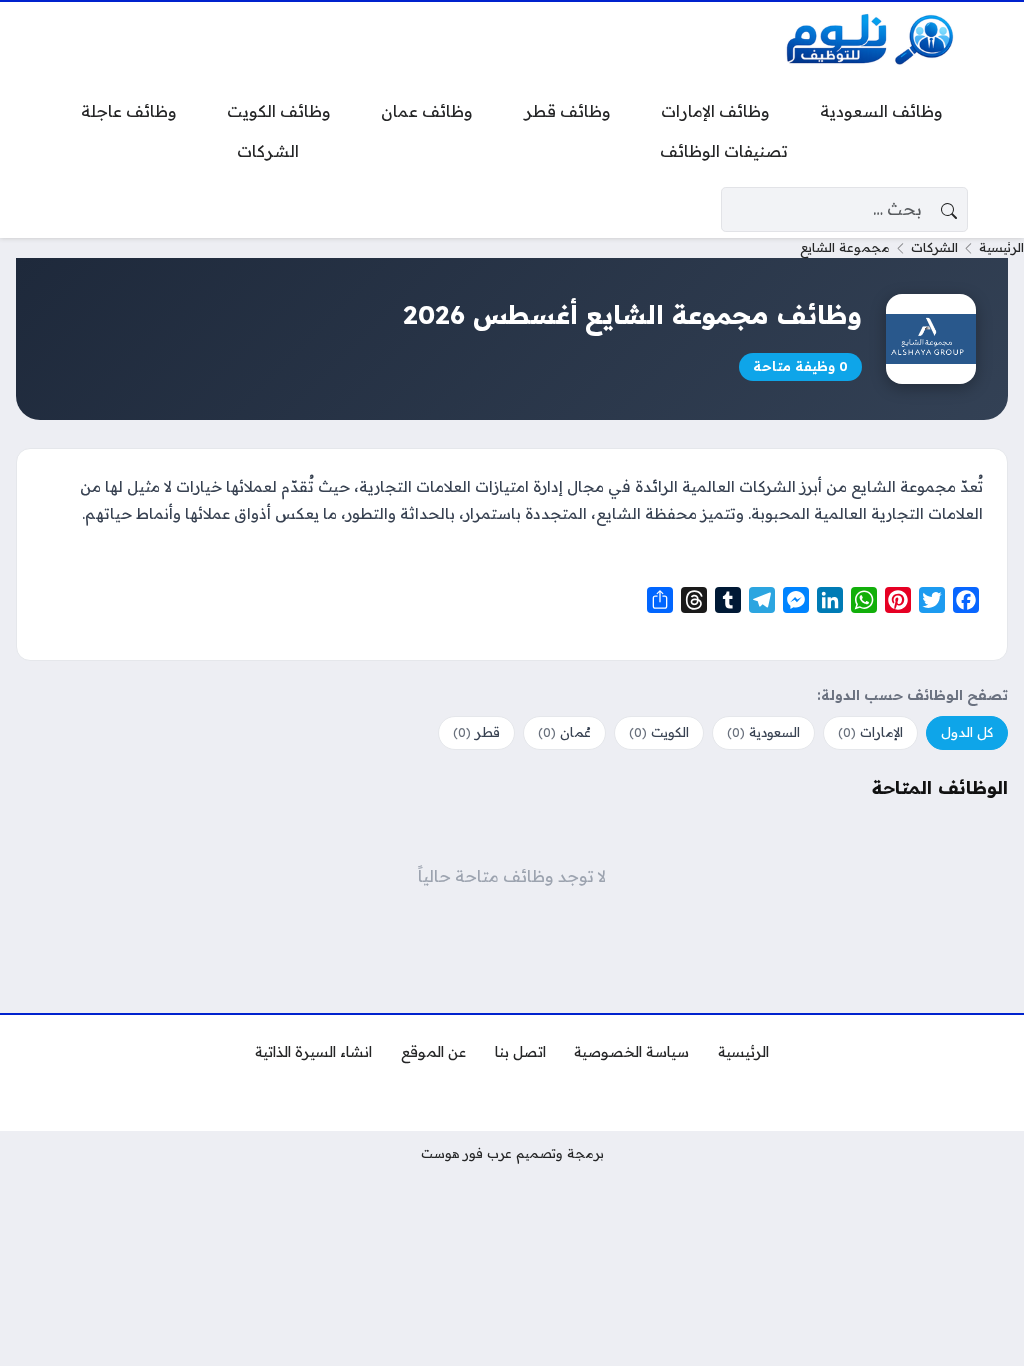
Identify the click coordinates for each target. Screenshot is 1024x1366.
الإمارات (870, 732)
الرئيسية (1001, 247)
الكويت (659, 732)
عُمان (564, 732)
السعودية (763, 732)
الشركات (934, 247)
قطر (476, 732)
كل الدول (967, 732)
